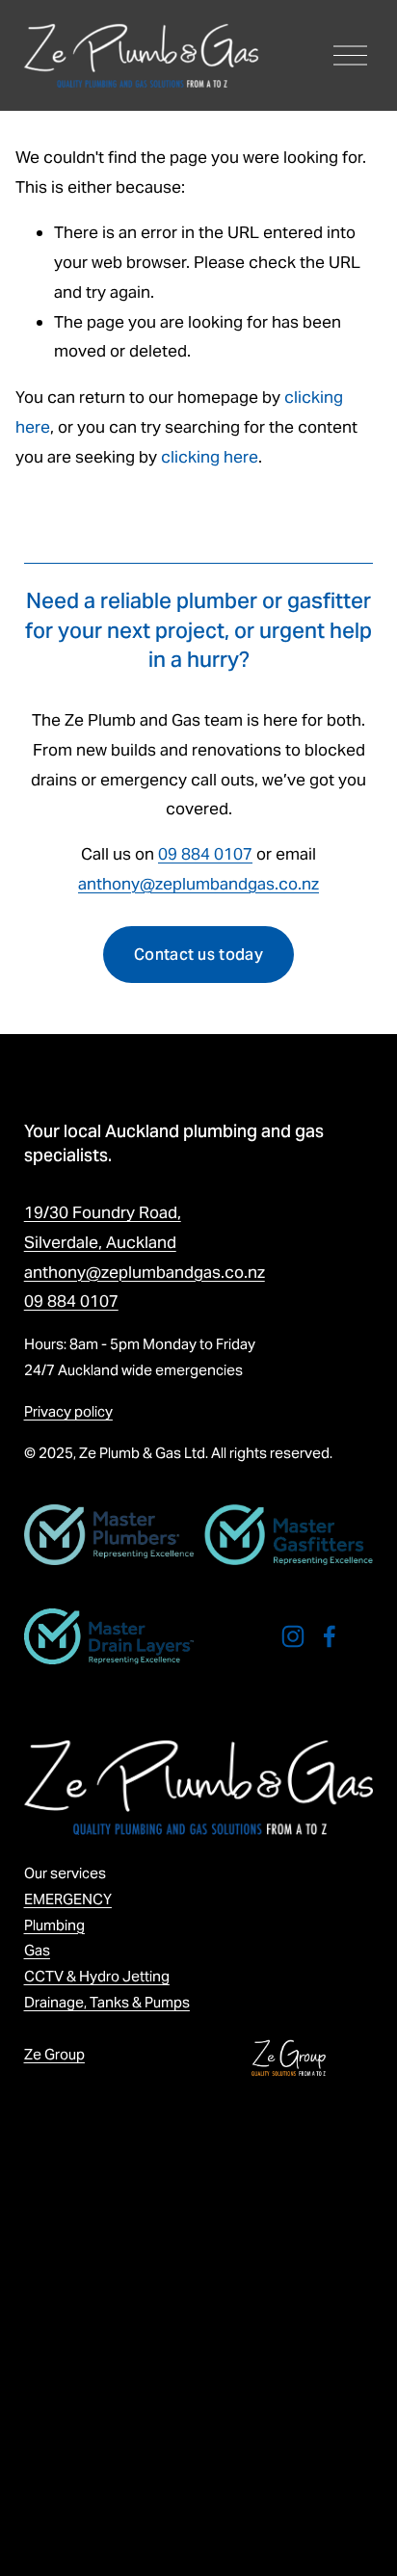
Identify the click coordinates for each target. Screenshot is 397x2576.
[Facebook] (330, 1636)
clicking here (210, 457)
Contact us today (198, 955)
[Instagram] (293, 1636)
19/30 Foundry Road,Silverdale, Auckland (103, 1227)
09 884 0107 (205, 854)
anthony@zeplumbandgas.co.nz (198, 884)
